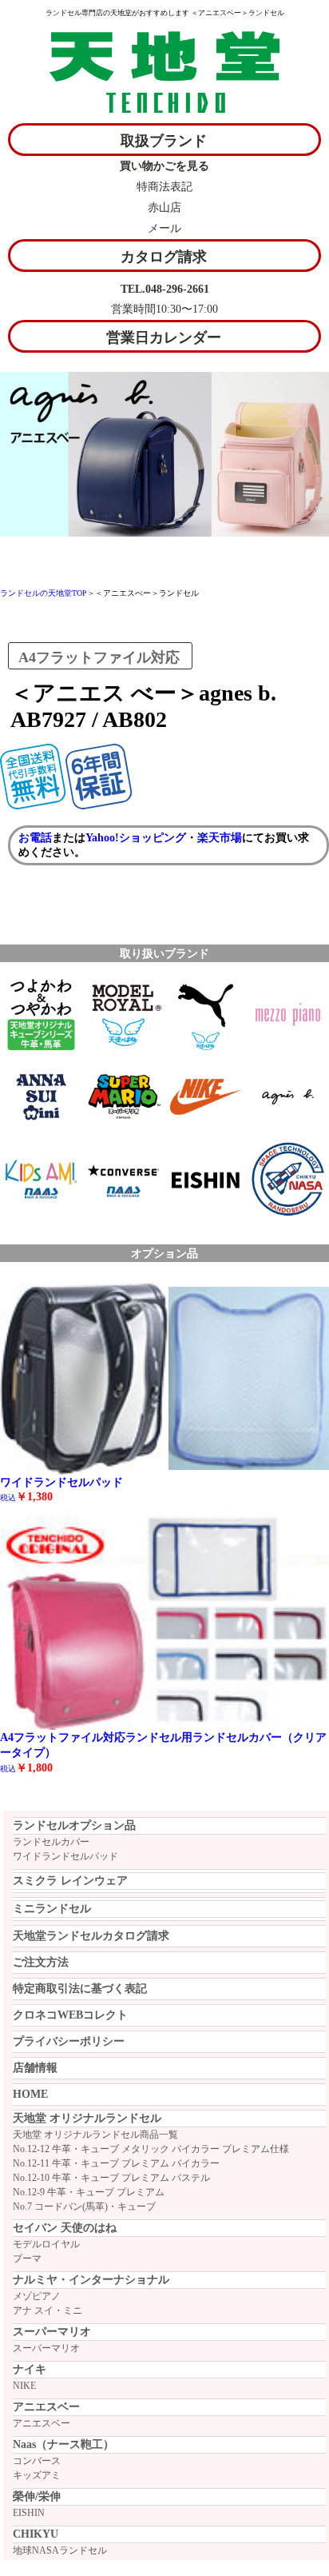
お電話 (35, 838)
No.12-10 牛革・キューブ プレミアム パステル (111, 2178)
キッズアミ (37, 2475)
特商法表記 (164, 187)
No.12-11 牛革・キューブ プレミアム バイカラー (116, 2163)
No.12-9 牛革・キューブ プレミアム (89, 2192)
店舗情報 (35, 2068)
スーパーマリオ (46, 2348)
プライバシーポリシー (69, 2041)
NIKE (24, 2386)
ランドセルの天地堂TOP (44, 593)
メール (164, 228)
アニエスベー (42, 2423)
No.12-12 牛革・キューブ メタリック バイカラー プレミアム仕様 (151, 2149)
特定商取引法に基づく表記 (80, 1989)
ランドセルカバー (51, 1842)
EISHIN (29, 2513)
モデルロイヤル (46, 2244)
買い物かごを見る (164, 166)
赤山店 (164, 208)
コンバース (37, 2461)
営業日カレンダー (164, 337)
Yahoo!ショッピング (136, 838)
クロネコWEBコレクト (70, 2015)
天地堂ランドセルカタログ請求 (91, 1936)
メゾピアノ (37, 2296)
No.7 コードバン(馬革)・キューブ (84, 2207)
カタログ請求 (164, 257)
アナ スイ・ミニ (48, 2310)
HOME (30, 2094)
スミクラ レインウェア (70, 1881)
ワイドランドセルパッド (65, 1856)
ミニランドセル (52, 1909)
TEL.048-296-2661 (165, 289)
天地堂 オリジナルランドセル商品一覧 (95, 2135)
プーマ (27, 2258)
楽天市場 (220, 838)
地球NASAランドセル (60, 2550)
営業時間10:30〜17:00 (164, 309)
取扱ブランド (164, 141)
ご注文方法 (41, 1962)
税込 (8, 1769)
